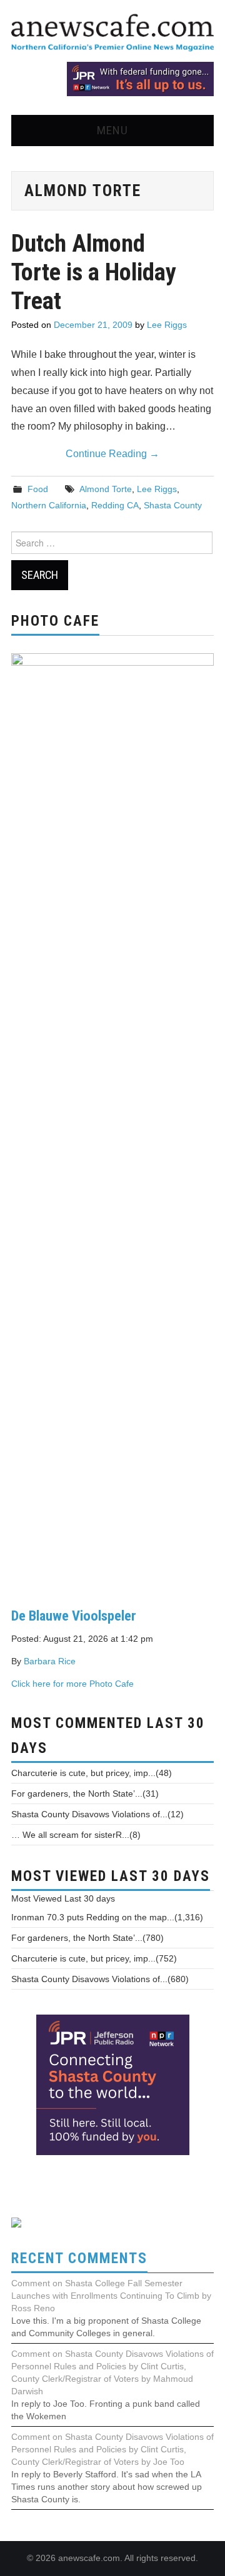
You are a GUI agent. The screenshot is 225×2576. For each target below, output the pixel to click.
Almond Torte (106, 489)
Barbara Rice (50, 1661)
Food (38, 489)
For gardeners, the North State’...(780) (87, 1938)
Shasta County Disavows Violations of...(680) (100, 1979)
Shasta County (173, 505)
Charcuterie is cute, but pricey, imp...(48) (92, 1773)
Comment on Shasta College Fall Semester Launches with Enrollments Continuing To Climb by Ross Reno (111, 2296)
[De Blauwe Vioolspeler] (112, 1120)
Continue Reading (112, 454)
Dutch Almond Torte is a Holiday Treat (94, 272)
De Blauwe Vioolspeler (74, 1616)
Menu (112, 130)
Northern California (49, 505)
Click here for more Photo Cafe (72, 1684)
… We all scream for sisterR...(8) (76, 1835)
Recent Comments (79, 2258)
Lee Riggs (167, 325)
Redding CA (115, 505)
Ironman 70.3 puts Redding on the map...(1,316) (107, 1917)
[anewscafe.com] (112, 33)
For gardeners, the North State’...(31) (85, 1794)
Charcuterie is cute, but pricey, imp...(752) (94, 1958)
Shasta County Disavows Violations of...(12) (97, 1814)
